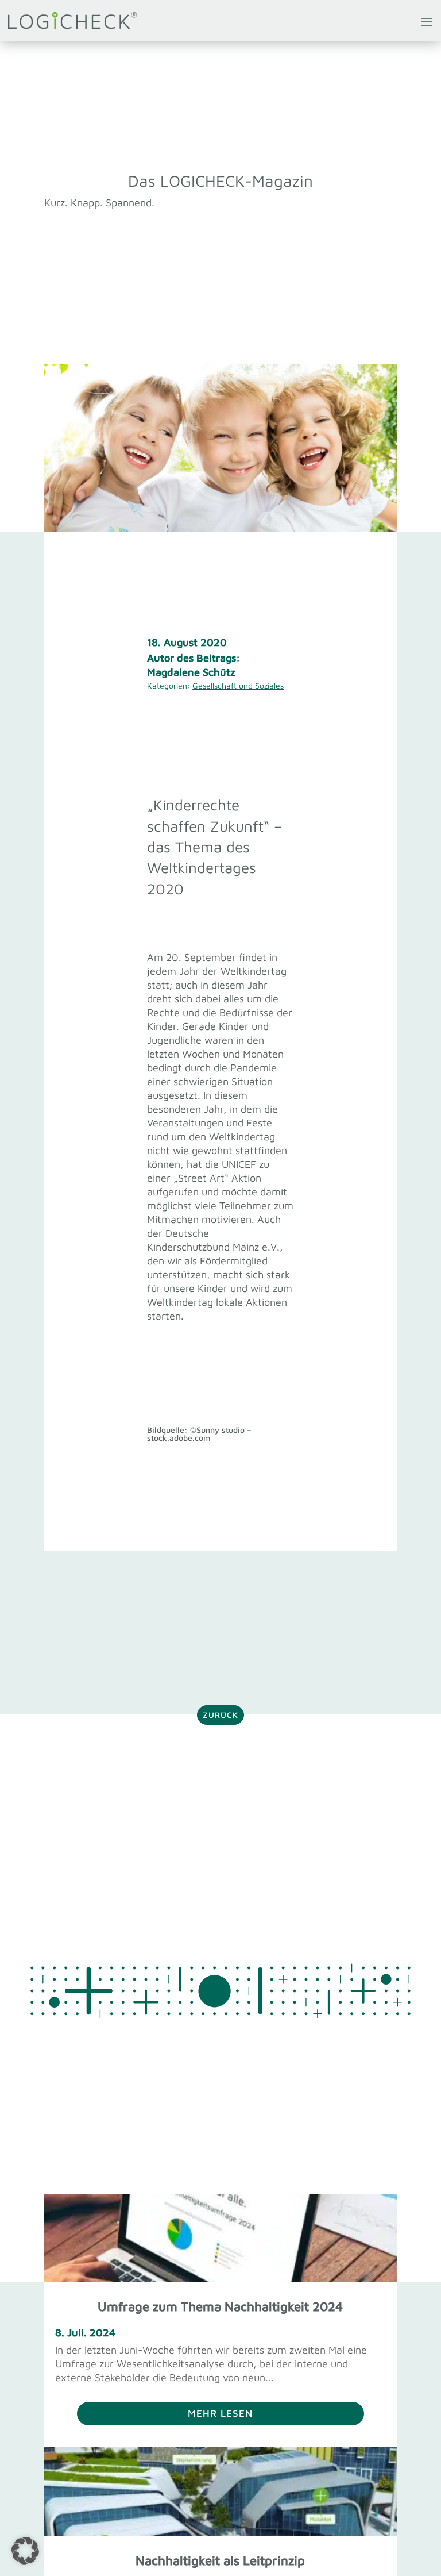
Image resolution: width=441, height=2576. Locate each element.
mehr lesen (220, 2413)
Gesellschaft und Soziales (238, 685)
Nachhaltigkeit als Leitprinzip (220, 2560)
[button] (25, 2551)
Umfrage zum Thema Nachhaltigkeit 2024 (220, 2306)
